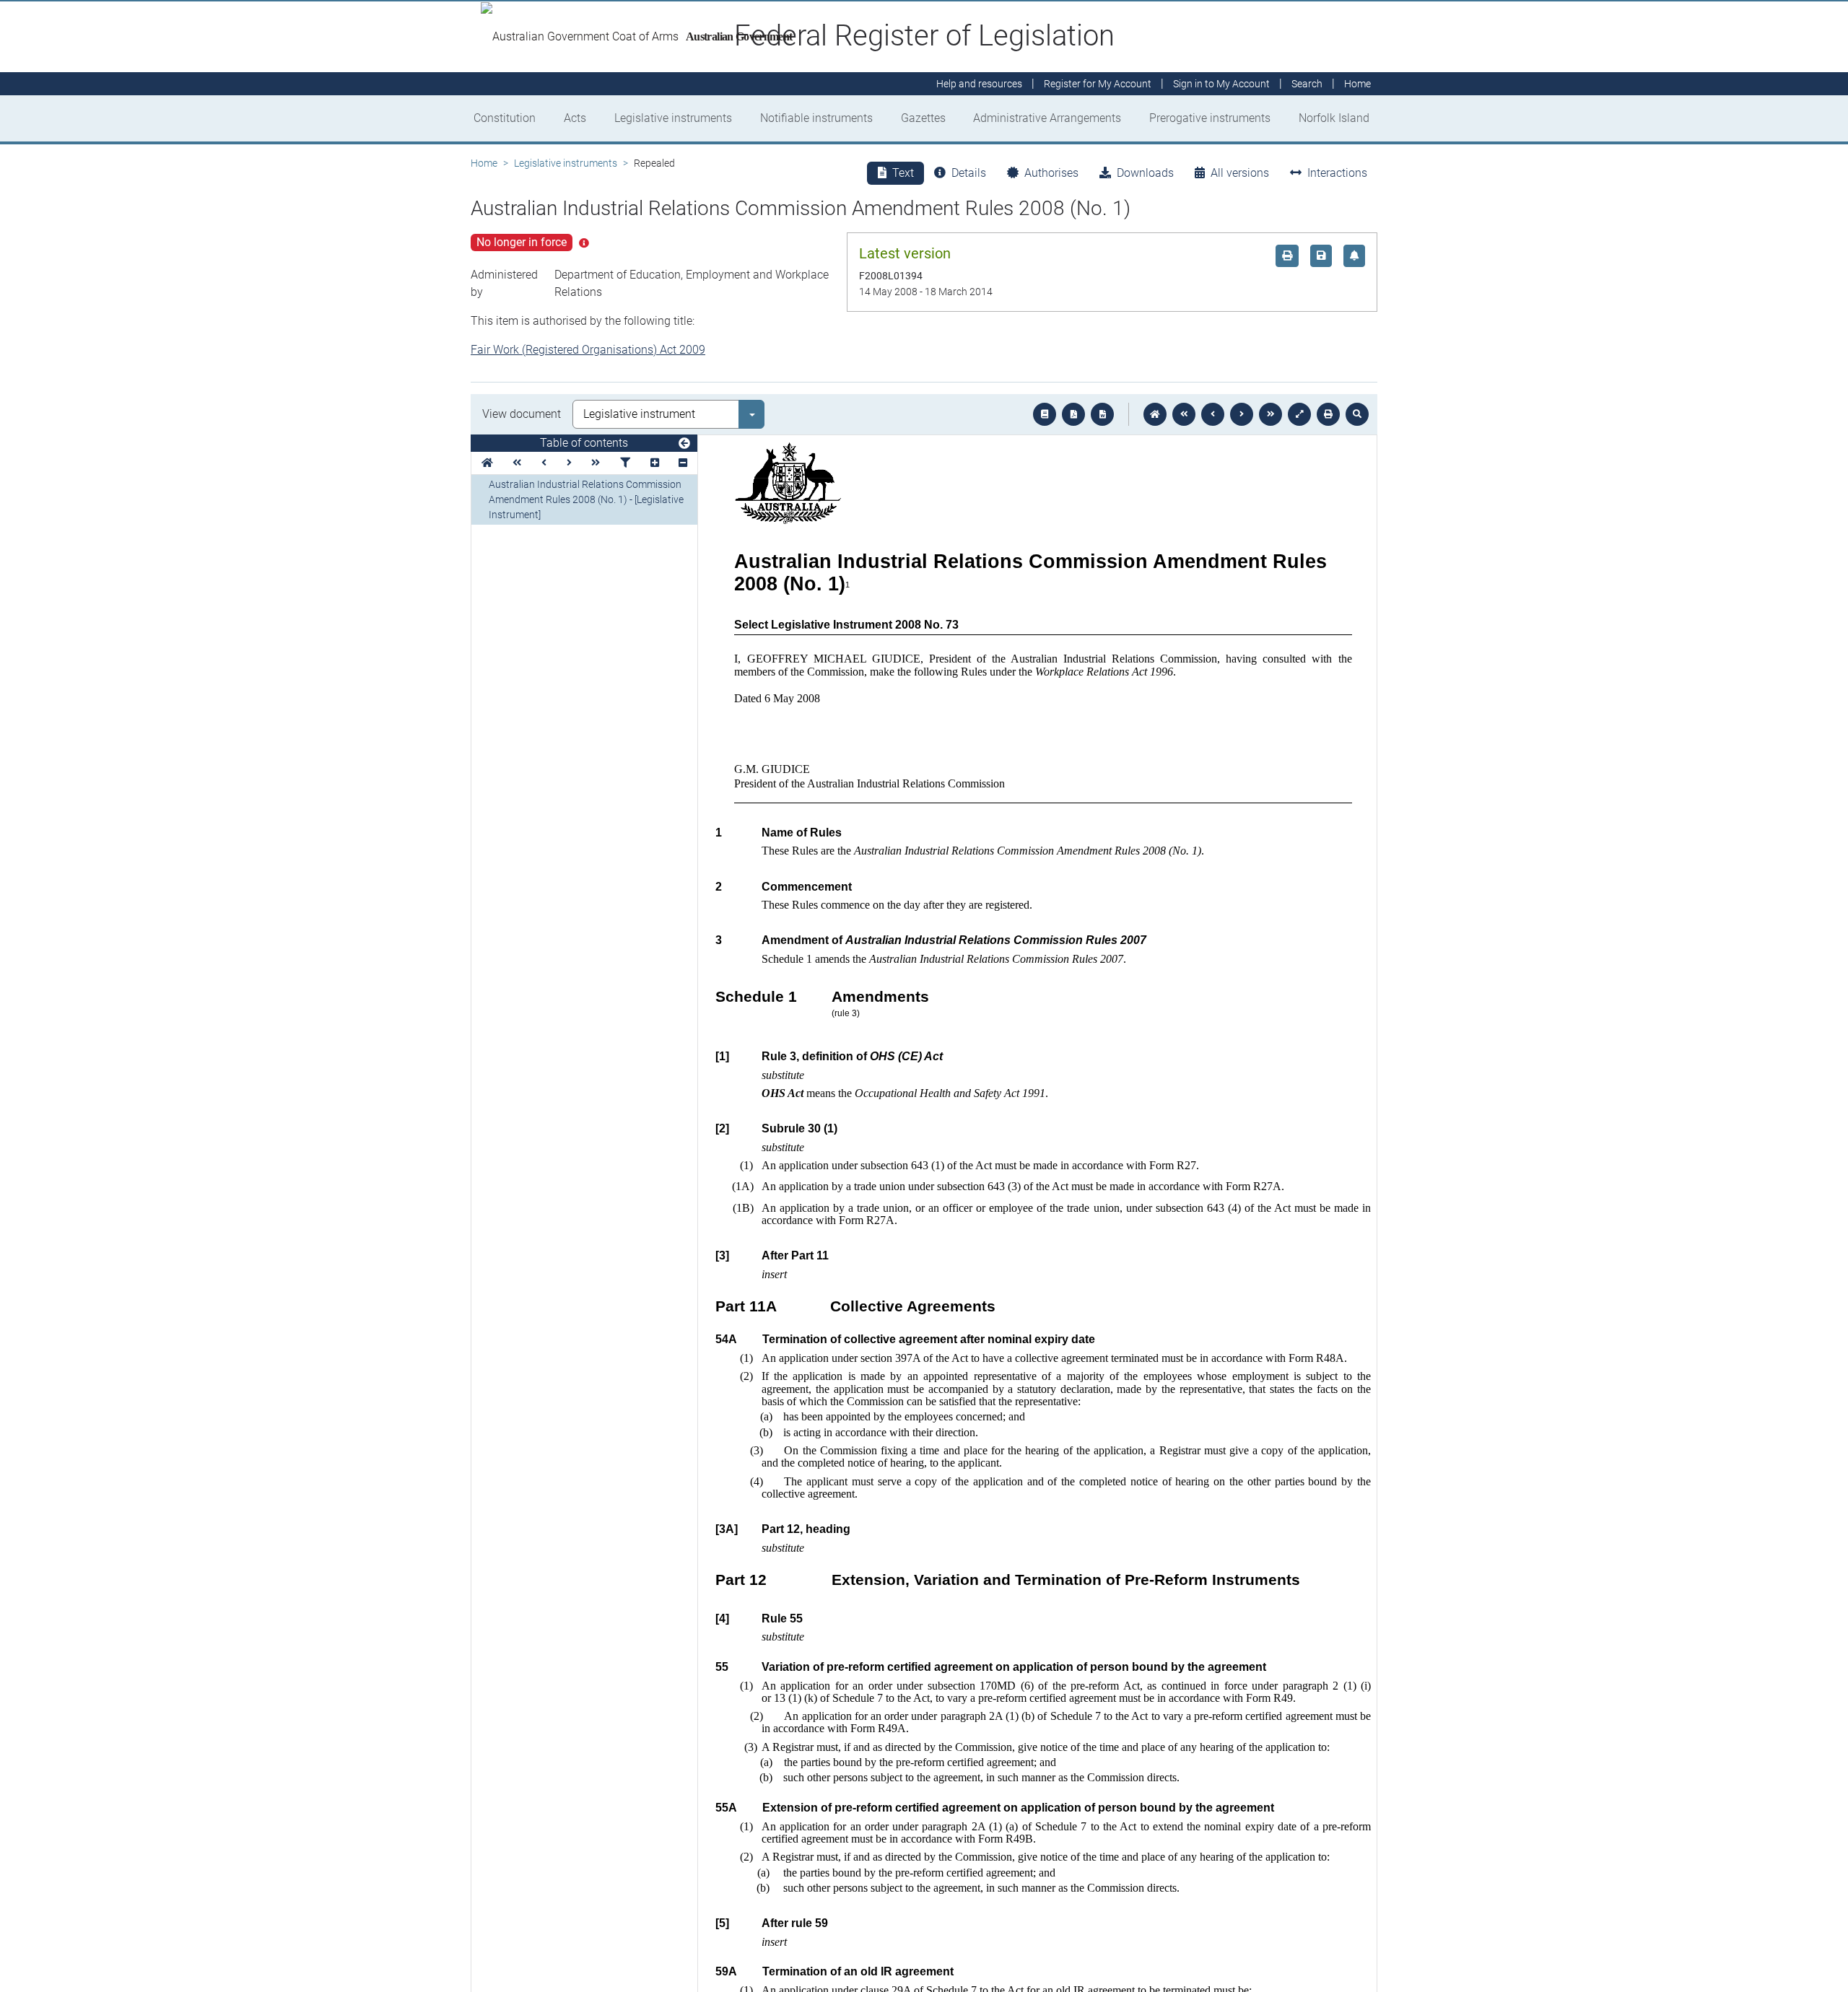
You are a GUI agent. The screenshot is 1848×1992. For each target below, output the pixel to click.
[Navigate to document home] (1155, 414)
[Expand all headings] (655, 463)
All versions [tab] (1240, 173)
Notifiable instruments (816, 118)
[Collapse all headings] (683, 463)
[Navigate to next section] (1242, 414)
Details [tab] (969, 173)
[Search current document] (1357, 414)
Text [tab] (903, 173)
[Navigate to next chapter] (1270, 414)
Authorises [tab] (1051, 173)
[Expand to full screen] (1299, 414)
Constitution (505, 118)
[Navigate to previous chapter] (1184, 414)
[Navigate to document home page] (487, 463)
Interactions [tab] (1337, 173)
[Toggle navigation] (684, 444)
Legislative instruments (673, 118)
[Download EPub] (1045, 414)
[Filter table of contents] (625, 463)
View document (522, 414)
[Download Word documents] (1102, 414)
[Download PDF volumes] (1073, 414)
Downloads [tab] (1145, 173)
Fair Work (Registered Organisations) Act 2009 (588, 350)
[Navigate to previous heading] (544, 463)
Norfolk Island (1334, 118)
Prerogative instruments (1210, 118)
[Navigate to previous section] (1213, 414)
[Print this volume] (1328, 414)
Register (1098, 84)
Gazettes (923, 118)
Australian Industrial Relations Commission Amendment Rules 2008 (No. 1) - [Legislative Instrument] (586, 499)
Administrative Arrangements (1047, 118)
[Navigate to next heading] (569, 463)
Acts (575, 118)
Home (484, 163)
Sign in (1221, 84)
